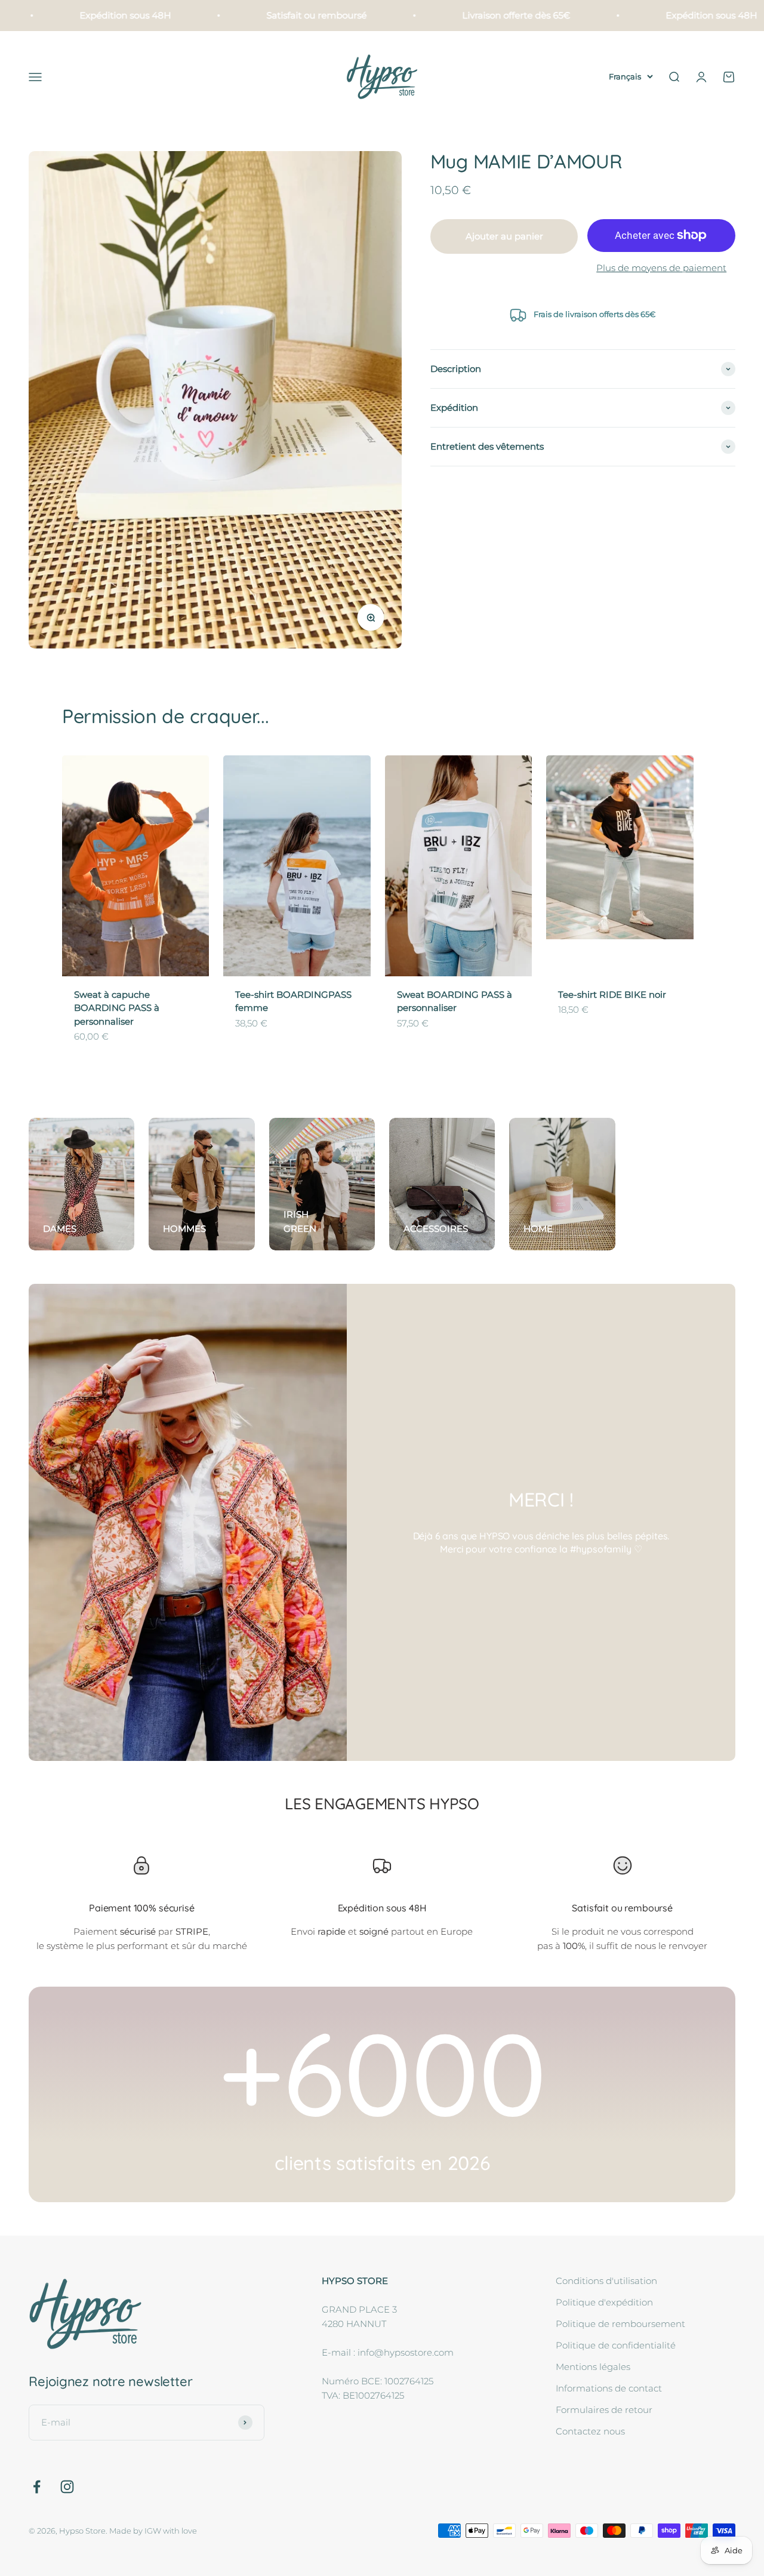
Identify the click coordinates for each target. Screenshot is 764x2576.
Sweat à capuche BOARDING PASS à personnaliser (117, 1008)
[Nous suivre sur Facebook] (37, 2487)
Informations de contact (609, 2388)
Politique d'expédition (604, 2302)
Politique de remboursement (620, 2324)
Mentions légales (593, 2367)
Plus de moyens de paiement (661, 268)
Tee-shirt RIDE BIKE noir (612, 995)
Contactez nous (590, 2431)
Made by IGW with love (153, 2531)
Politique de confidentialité (616, 2345)
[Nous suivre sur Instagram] (67, 2487)
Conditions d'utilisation (606, 2281)
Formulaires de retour (604, 2410)
